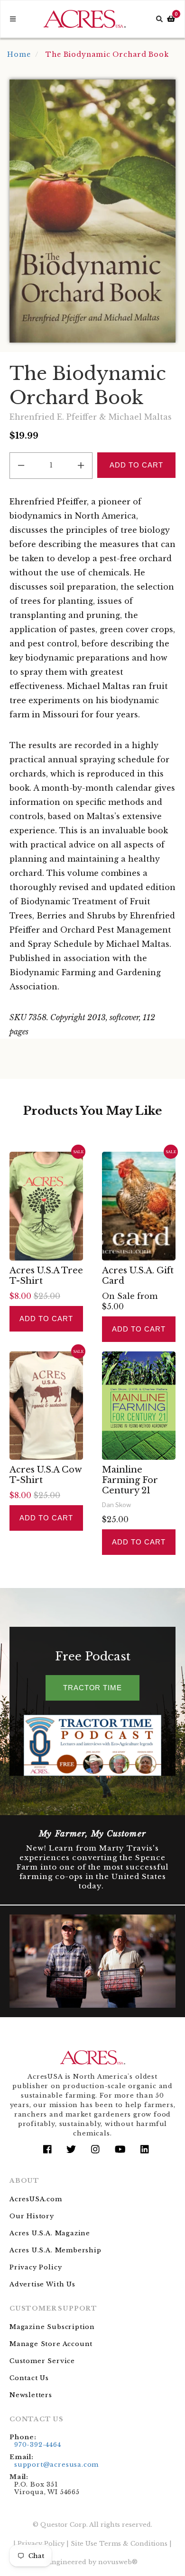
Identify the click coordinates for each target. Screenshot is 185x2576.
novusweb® (118, 2562)
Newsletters (31, 2395)
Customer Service (42, 2361)
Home (19, 54)
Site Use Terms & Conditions (119, 2544)
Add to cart (46, 1319)
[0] (171, 19)
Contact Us (29, 2378)
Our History (32, 2216)
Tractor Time (92, 1688)
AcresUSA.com (36, 2199)
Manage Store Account (51, 2344)
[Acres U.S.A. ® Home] (85, 19)
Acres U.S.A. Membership (55, 2250)
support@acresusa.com (56, 2465)
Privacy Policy (36, 2267)
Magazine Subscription (52, 2327)
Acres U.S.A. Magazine (50, 2233)
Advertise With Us (42, 2284)
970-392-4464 (38, 2445)
